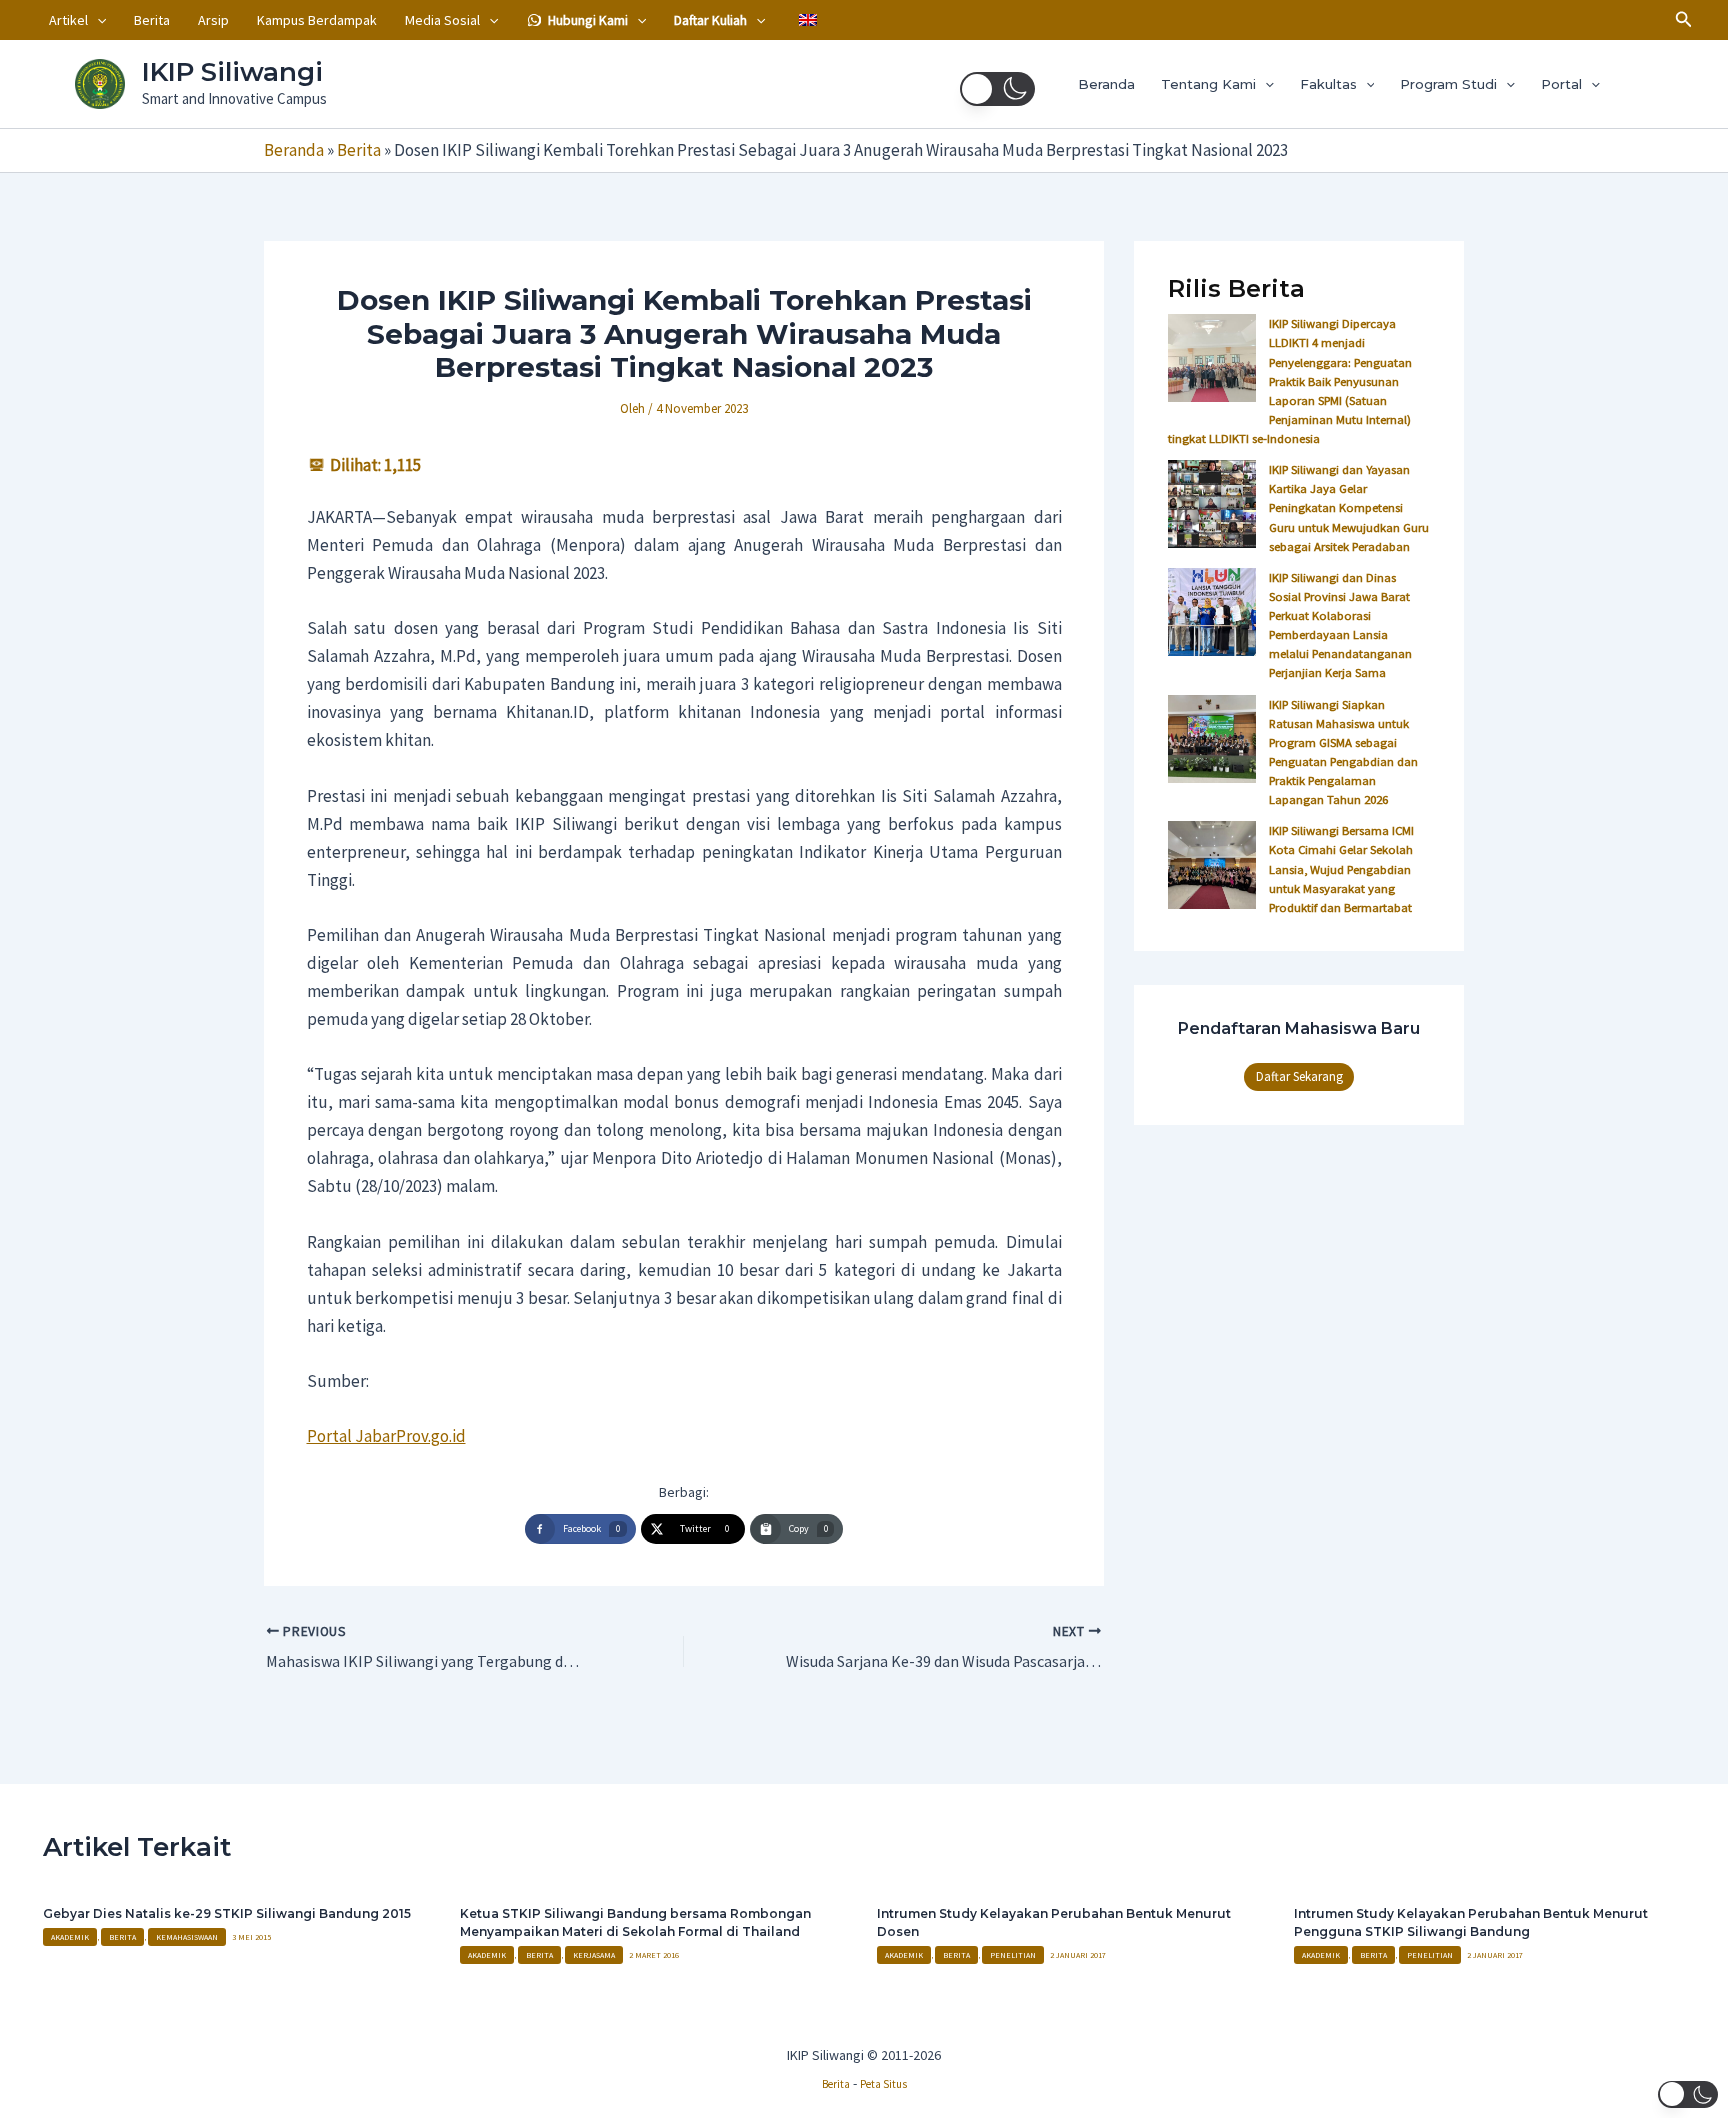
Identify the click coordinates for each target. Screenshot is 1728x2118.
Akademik (70, 1937)
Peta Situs (883, 2084)
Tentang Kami (1208, 84)
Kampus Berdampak (317, 20)
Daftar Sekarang (1299, 1076)
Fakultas (1328, 84)
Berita (152, 20)
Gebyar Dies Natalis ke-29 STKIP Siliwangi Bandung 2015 (227, 1913)
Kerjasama (594, 1955)
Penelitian (1013, 1955)
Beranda (1106, 84)
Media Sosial (442, 20)
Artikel (68, 20)
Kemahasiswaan (187, 1937)
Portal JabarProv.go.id (386, 1436)
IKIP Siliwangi (232, 72)
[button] (97, 20)
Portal (1561, 84)
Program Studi (1448, 84)
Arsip (213, 20)
